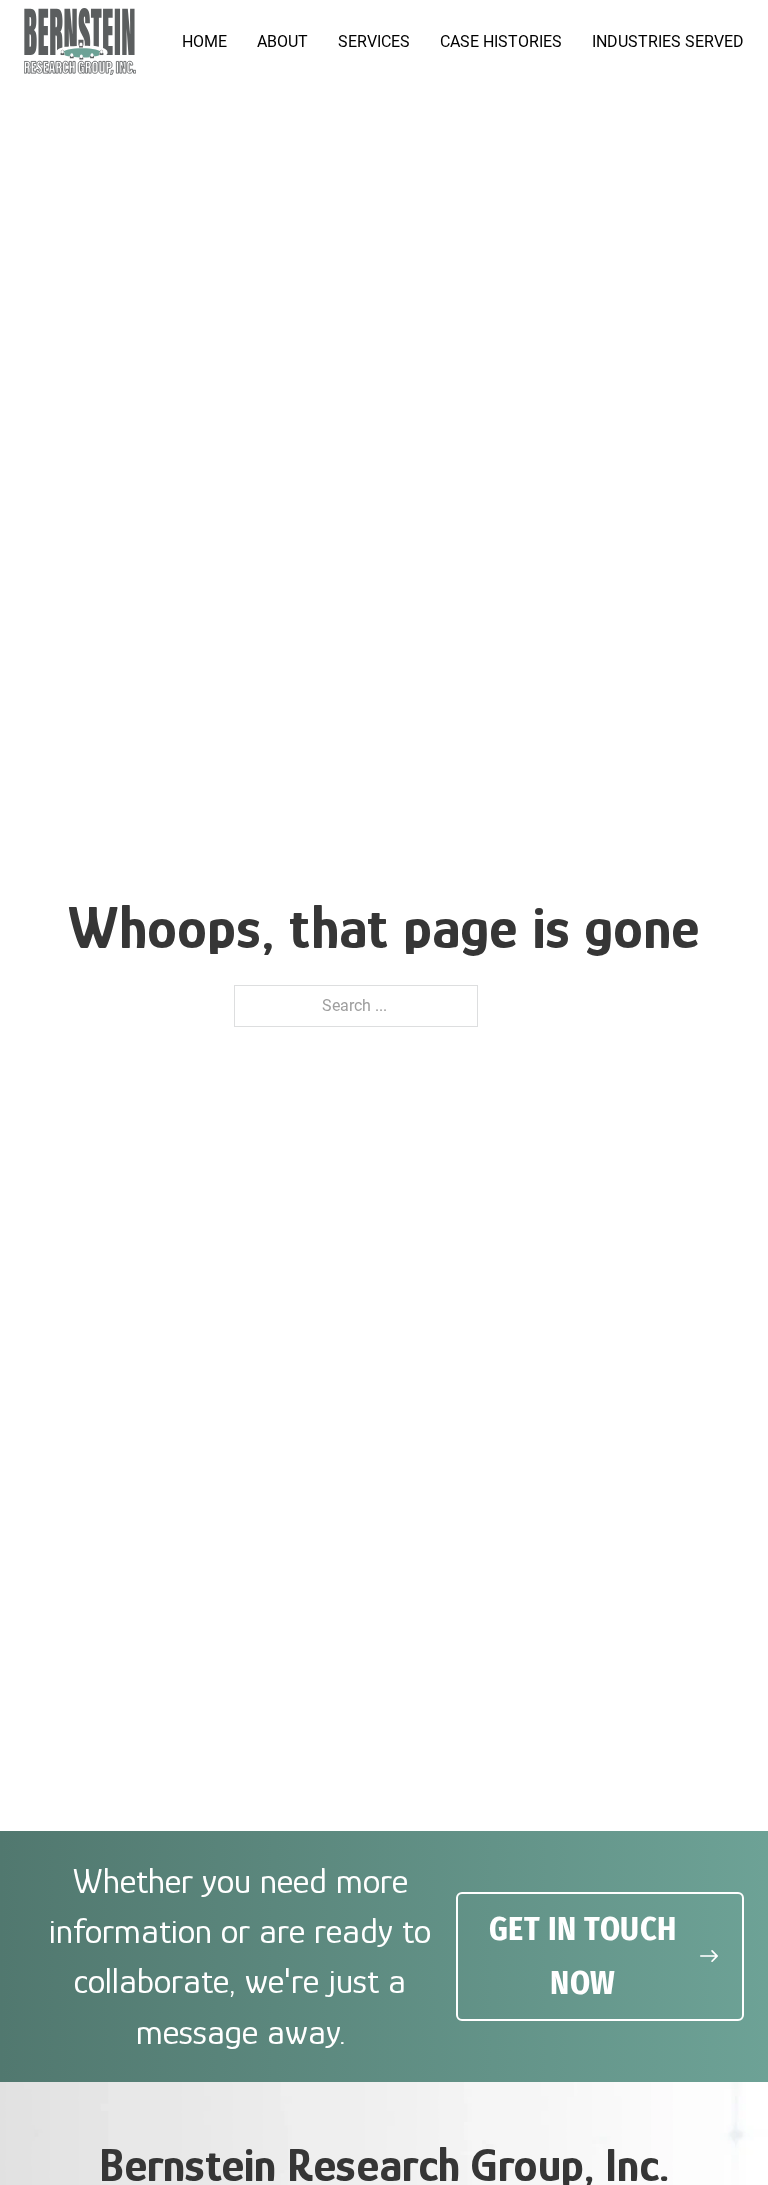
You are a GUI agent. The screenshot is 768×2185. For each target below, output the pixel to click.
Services (374, 41)
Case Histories (501, 41)
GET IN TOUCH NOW (583, 1956)
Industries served (668, 41)
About (282, 41)
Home (204, 41)
